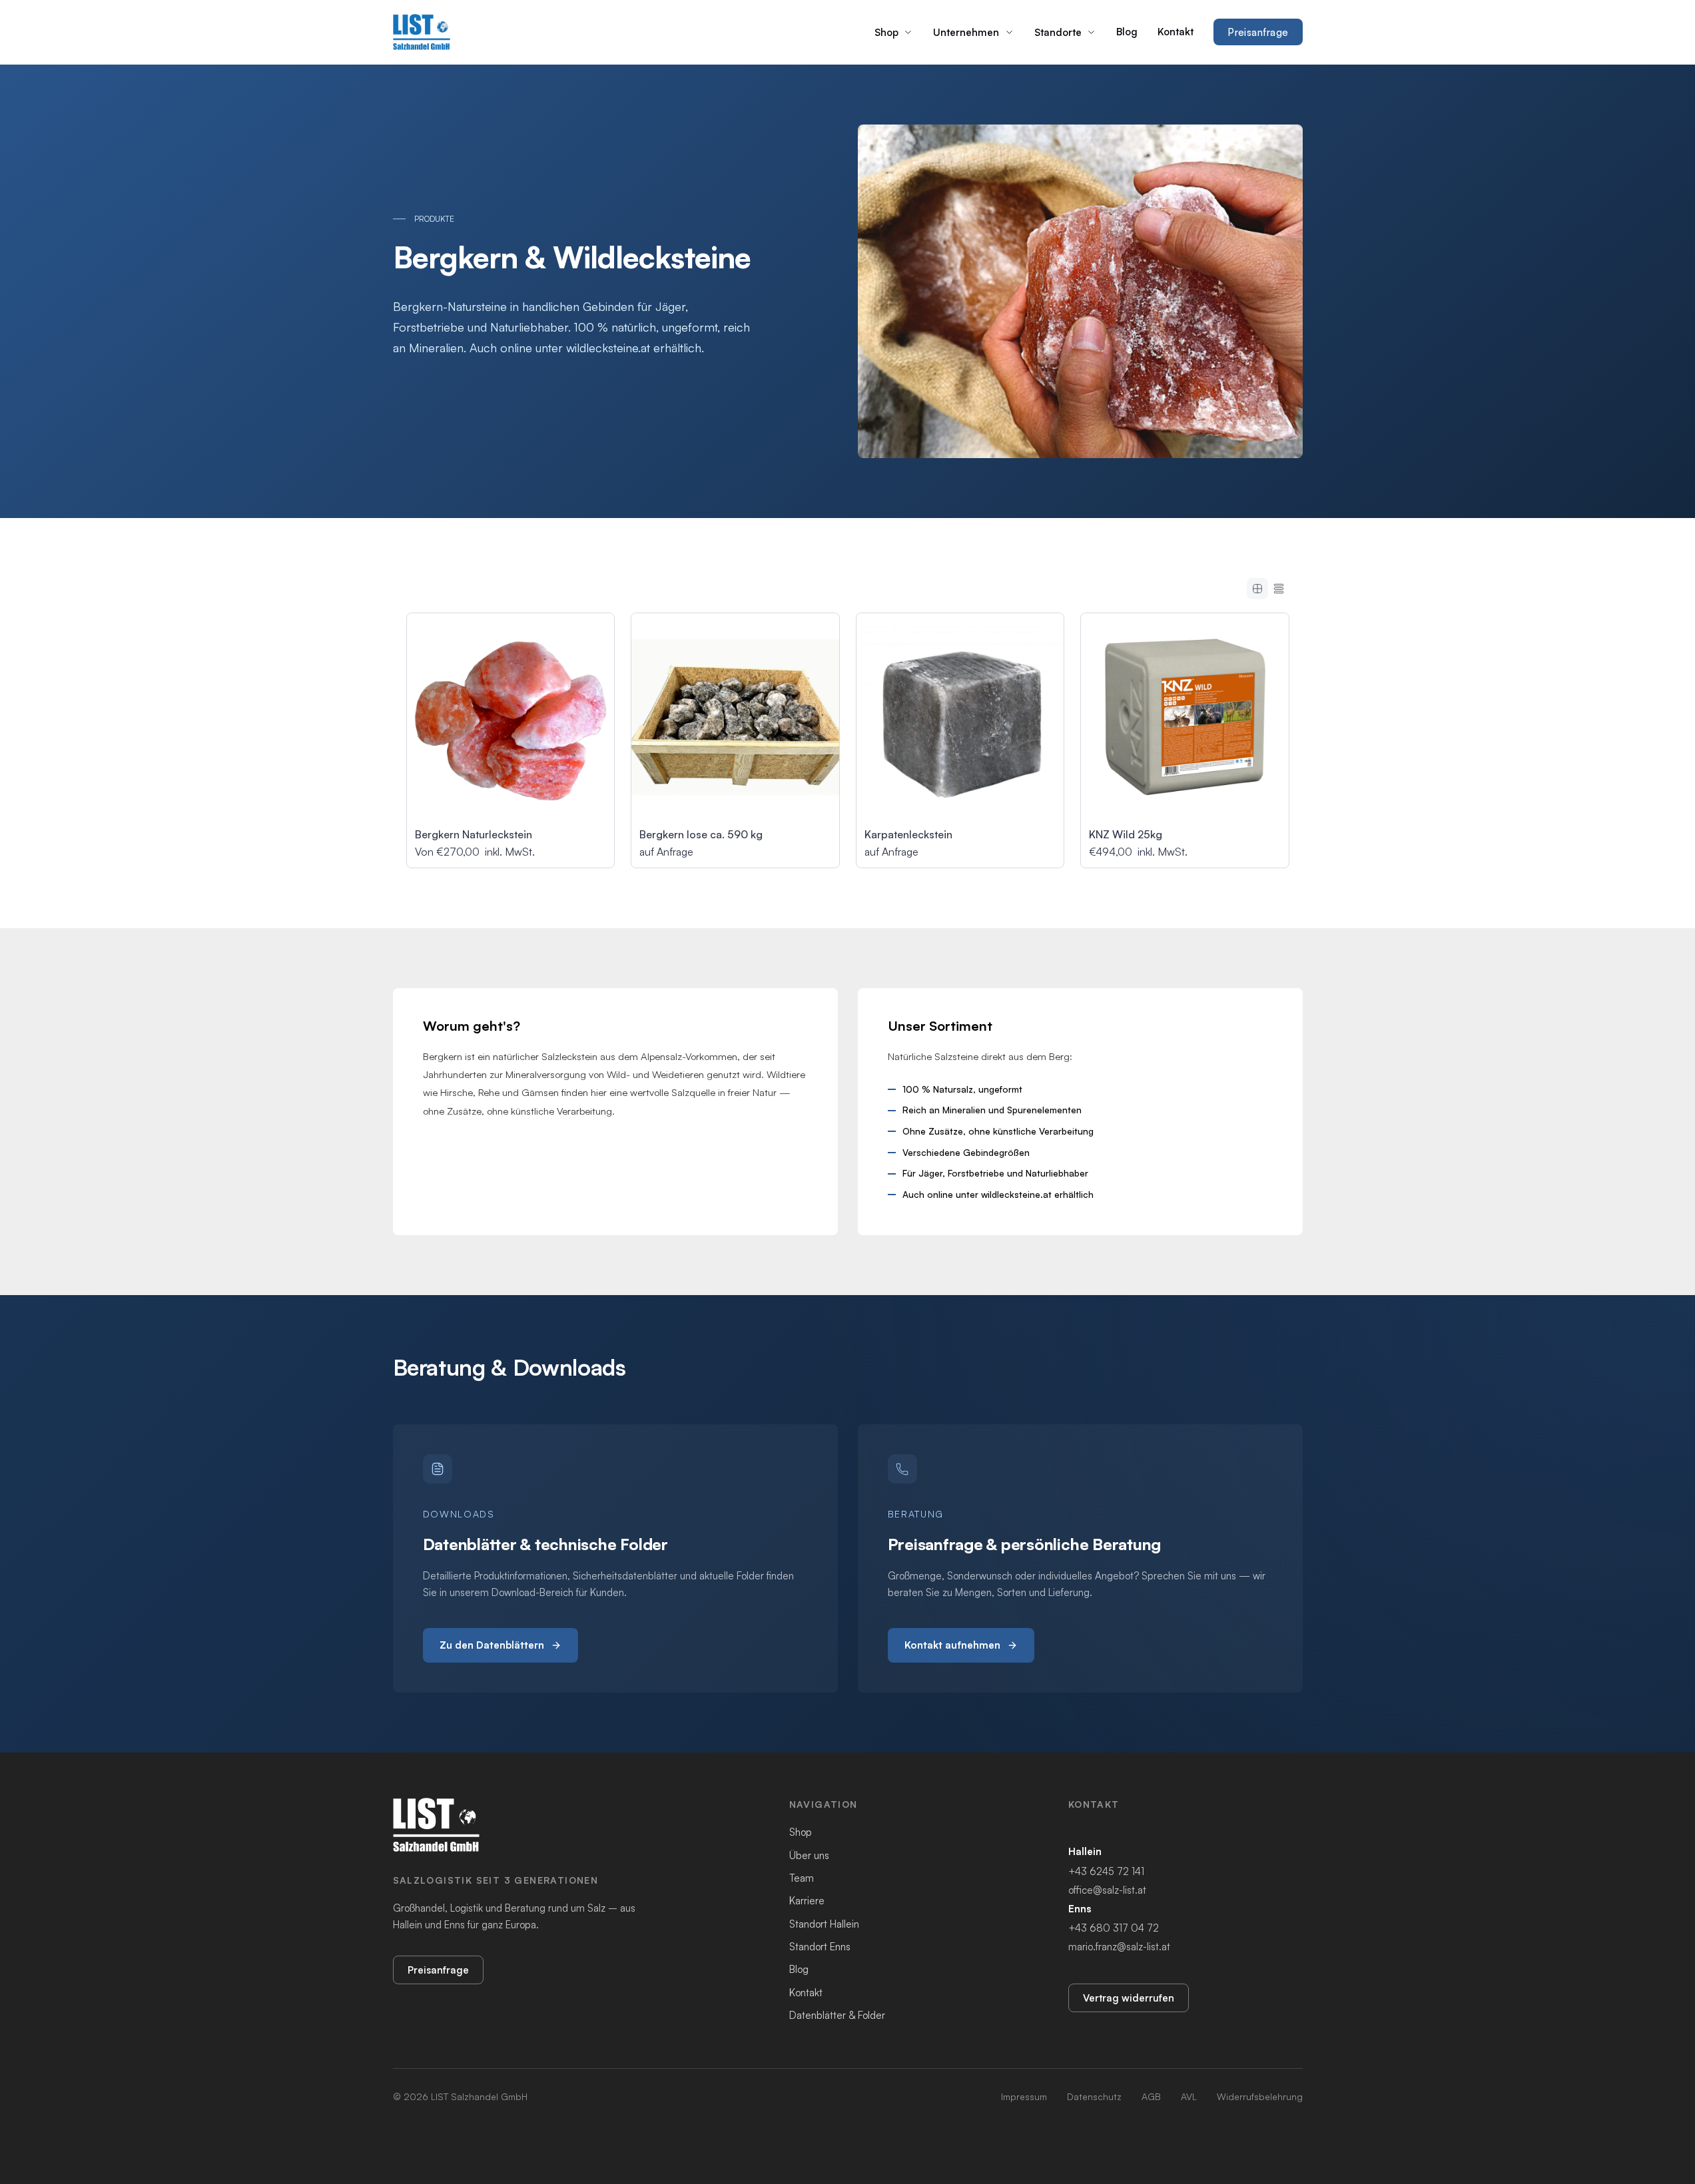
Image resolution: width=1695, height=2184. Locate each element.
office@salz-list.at (1107, 1890)
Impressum (1024, 2096)
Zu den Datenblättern (492, 1645)
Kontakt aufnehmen (952, 1645)
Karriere (807, 1901)
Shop (886, 32)
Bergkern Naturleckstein (474, 834)
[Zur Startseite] (422, 32)
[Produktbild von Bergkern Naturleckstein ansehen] (511, 717)
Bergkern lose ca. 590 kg (701, 834)
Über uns (809, 1855)
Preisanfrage (1258, 32)
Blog (1127, 32)
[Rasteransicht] (1257, 589)
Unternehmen (966, 32)
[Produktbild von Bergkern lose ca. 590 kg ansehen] (735, 717)
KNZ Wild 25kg (1126, 834)
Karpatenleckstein (908, 834)
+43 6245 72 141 (1106, 1871)
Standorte (1058, 32)
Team (802, 1878)
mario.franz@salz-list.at (1119, 1947)
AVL (1189, 2096)
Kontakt (1176, 32)
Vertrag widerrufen (1129, 1998)
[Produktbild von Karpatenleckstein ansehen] (960, 717)
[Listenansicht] (1279, 589)
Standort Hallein (824, 1924)
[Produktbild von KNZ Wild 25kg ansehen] (1185, 717)
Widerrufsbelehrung (1260, 2096)
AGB (1151, 2096)
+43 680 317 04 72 (1114, 1928)
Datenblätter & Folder (837, 2015)
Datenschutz (1094, 2096)
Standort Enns (820, 1947)
